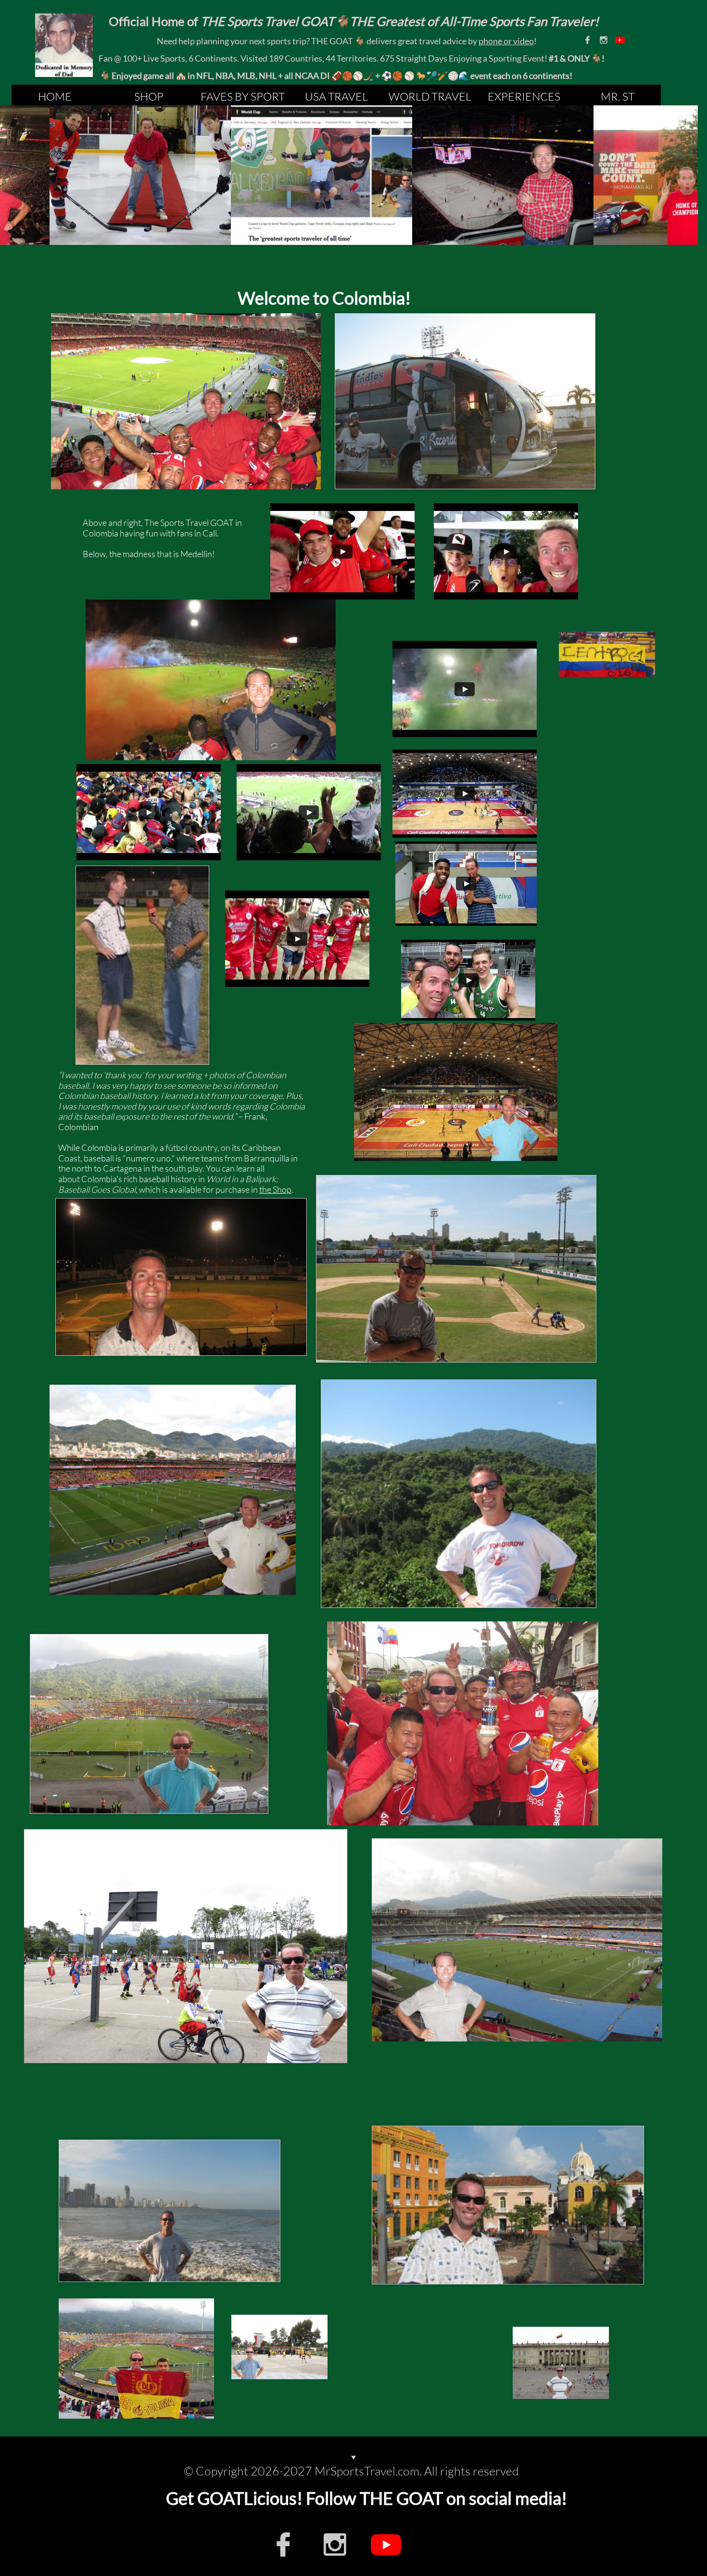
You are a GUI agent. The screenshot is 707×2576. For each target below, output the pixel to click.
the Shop (275, 1189)
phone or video (506, 41)
